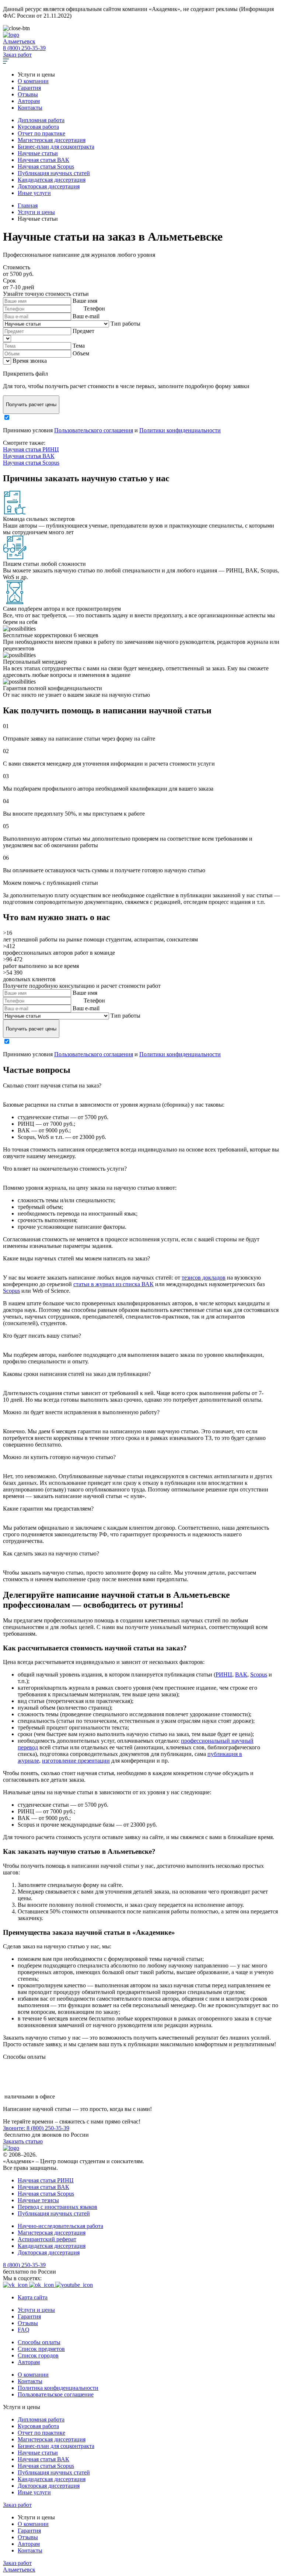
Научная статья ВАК (43, 160)
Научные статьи (38, 153)
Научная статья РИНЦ (31, 449)
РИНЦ (224, 1674)
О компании (33, 81)
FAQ (24, 2330)
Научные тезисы (38, 2200)
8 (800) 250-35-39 (24, 48)
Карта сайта (33, 2297)
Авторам (29, 101)
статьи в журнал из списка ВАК (113, 1284)
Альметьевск (19, 41)
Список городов (38, 2355)
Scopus (11, 1291)
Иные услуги (34, 193)
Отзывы (28, 94)
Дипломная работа (41, 120)
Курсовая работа (38, 127)
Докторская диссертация (49, 186)
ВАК (241, 1674)
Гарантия (29, 88)
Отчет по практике (41, 133)
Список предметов (41, 2349)
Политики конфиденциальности (180, 430)
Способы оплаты (39, 2342)
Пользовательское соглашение (56, 2394)
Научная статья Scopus (46, 166)
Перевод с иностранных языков (57, 2207)
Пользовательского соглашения (94, 430)
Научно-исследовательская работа (60, 2226)
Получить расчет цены (31, 405)
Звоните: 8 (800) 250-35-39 (36, 2128)
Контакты (30, 108)
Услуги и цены (36, 2310)
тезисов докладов (204, 1278)
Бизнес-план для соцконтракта (56, 147)
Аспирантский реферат (47, 2239)
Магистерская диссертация (52, 140)
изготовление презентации (76, 1761)
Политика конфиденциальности (58, 2388)
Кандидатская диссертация (52, 180)
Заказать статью (23, 2141)
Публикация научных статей (54, 173)
